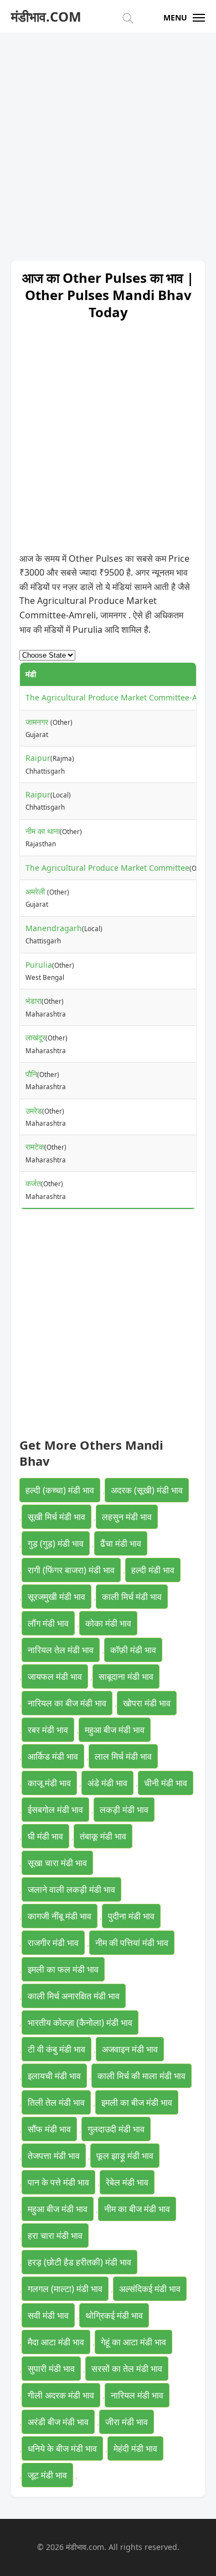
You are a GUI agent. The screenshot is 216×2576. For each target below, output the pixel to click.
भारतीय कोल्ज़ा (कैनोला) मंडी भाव (80, 2023)
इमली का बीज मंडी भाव (137, 2102)
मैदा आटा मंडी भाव (56, 2342)
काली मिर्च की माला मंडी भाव (142, 2076)
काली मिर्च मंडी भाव (132, 1597)
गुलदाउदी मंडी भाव (116, 2129)
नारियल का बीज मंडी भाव (67, 1703)
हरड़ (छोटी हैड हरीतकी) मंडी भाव (79, 2262)
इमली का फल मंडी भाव (63, 1969)
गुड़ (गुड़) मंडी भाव (56, 1543)
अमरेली (36, 891)
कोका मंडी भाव (108, 1623)
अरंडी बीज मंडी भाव (58, 2422)
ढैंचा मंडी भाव (121, 1543)
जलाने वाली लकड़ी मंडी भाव (71, 1889)
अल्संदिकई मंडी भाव (150, 2289)
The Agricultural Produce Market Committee (107, 868)
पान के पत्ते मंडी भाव (58, 2182)
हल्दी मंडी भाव (153, 1570)
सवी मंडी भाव (48, 2315)
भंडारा (34, 1001)
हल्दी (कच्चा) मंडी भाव (60, 1490)
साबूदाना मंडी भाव (126, 1676)
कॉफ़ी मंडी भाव (133, 1650)
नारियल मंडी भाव (137, 2395)
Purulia (39, 965)
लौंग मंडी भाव (48, 1623)
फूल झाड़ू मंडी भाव (125, 2156)
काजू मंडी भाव (49, 1783)
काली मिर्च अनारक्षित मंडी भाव (74, 1996)
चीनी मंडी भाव (166, 1783)
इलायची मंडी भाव (54, 2076)
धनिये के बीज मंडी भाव (62, 2448)
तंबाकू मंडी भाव (103, 1836)
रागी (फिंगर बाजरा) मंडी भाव (71, 1570)
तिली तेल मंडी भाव (56, 2102)
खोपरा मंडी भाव (147, 1703)
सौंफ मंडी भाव (49, 2129)
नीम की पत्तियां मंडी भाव (132, 1943)
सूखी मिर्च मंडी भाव (56, 1517)
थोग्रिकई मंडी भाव (114, 2315)
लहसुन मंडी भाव (127, 1517)
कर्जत (33, 1183)
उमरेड (34, 1111)
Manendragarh (54, 928)
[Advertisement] (108, 141)
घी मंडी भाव (45, 1836)
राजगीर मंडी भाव (53, 1943)
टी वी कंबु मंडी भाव (56, 2049)
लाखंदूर (35, 1037)
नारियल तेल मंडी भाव (61, 1650)
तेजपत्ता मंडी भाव (54, 2156)
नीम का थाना (43, 831)
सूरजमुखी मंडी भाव (56, 1597)
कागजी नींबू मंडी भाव (60, 1916)
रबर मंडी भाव (48, 1730)
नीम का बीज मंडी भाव (137, 2209)
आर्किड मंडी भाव (53, 1756)
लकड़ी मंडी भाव (124, 1810)
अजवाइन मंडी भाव (130, 2049)
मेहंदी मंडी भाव (135, 2448)
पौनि (31, 1074)
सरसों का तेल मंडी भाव (127, 2369)
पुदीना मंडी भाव (131, 1916)
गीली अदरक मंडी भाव (61, 2395)
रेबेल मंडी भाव (127, 2182)
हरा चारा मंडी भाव (55, 2235)
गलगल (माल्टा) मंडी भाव (65, 2289)
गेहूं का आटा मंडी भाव (133, 2342)
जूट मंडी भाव (47, 2475)
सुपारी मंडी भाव (51, 2369)
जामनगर (38, 722)
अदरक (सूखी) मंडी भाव (147, 1490)
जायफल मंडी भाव (55, 1676)
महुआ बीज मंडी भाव (115, 1730)
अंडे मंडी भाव (107, 1783)
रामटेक (35, 1147)
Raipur (38, 758)
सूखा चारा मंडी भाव (57, 1863)
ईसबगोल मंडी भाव (55, 1810)
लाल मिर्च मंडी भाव (123, 1756)
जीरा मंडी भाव (127, 2422)
